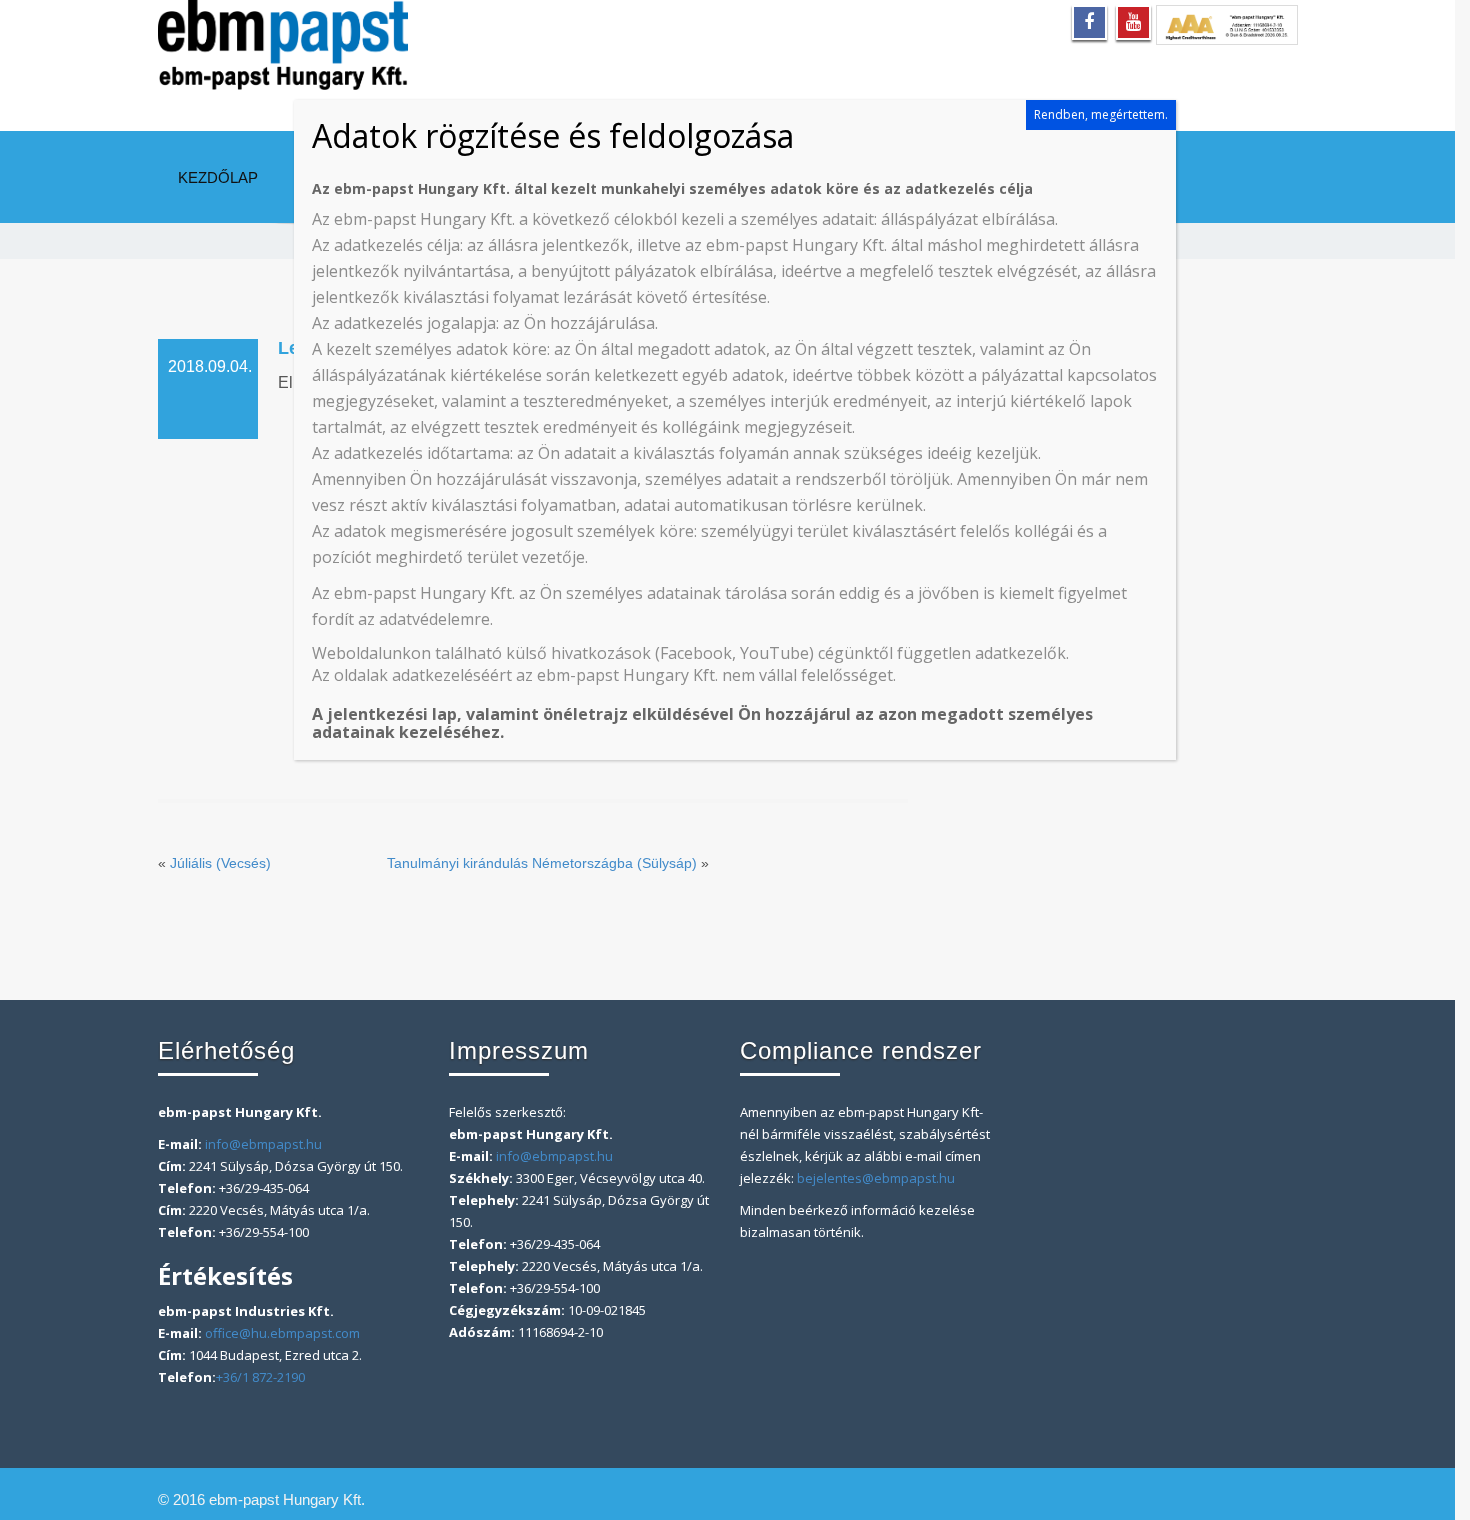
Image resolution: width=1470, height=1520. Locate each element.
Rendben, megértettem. (1101, 114)
